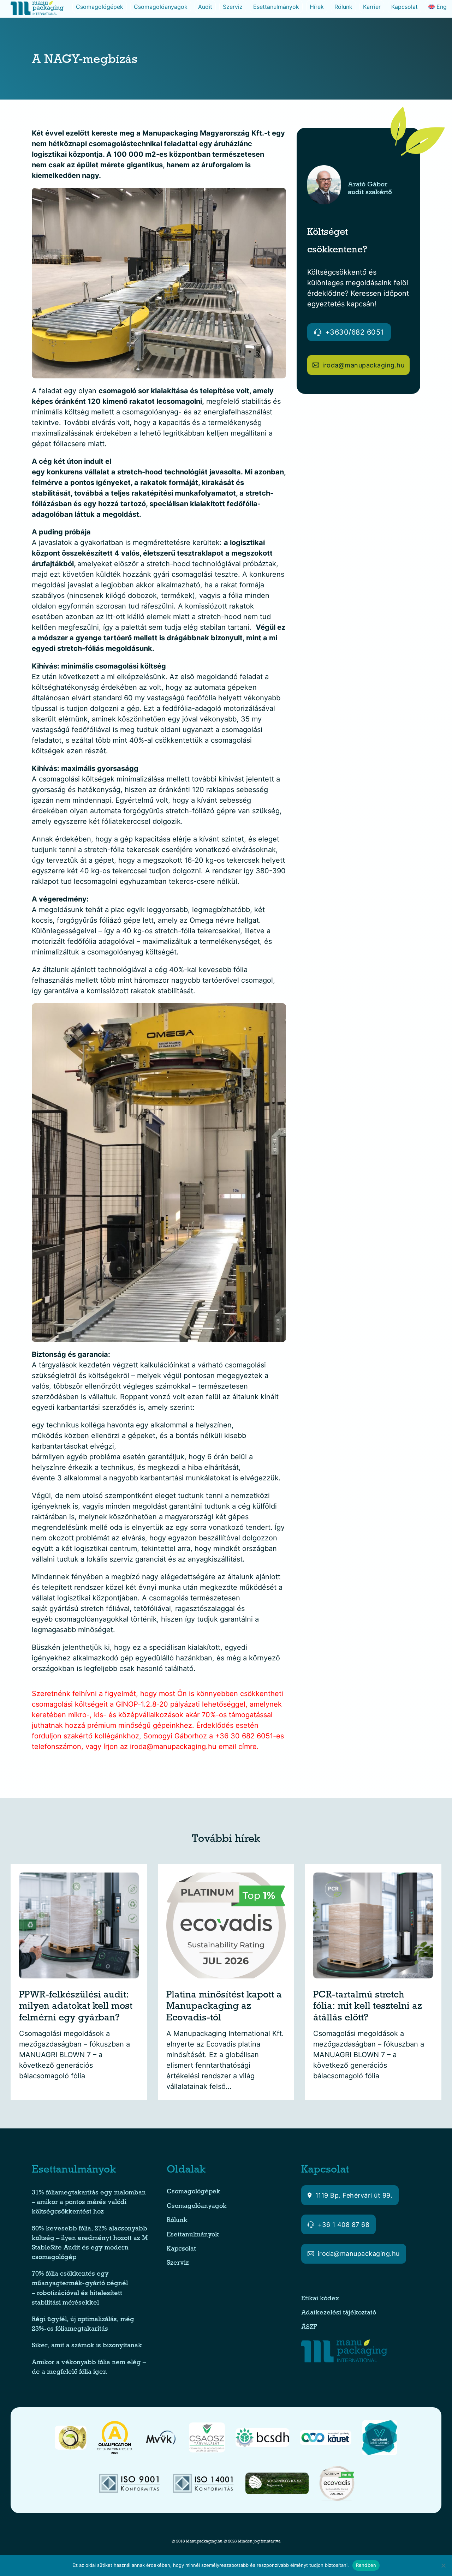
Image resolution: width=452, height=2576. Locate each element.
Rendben (366, 2565)
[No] (443, 2565)
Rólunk (343, 7)
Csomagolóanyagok (161, 7)
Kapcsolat (405, 7)
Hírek (317, 7)
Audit (205, 7)
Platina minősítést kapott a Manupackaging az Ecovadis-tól (224, 2007)
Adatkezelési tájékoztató (339, 2313)
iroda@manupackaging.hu (363, 365)
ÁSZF (310, 2328)
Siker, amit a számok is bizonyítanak (87, 2346)
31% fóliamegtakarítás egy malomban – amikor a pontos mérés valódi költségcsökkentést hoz (89, 2203)
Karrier (372, 7)
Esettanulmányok (276, 7)
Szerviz (233, 7)
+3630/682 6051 (355, 332)
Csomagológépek (100, 7)
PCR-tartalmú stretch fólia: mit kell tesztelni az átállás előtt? (368, 2007)
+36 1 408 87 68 (344, 2225)
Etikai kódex (320, 2299)
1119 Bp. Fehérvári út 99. (354, 2195)
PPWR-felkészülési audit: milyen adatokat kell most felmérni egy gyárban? (76, 2007)
